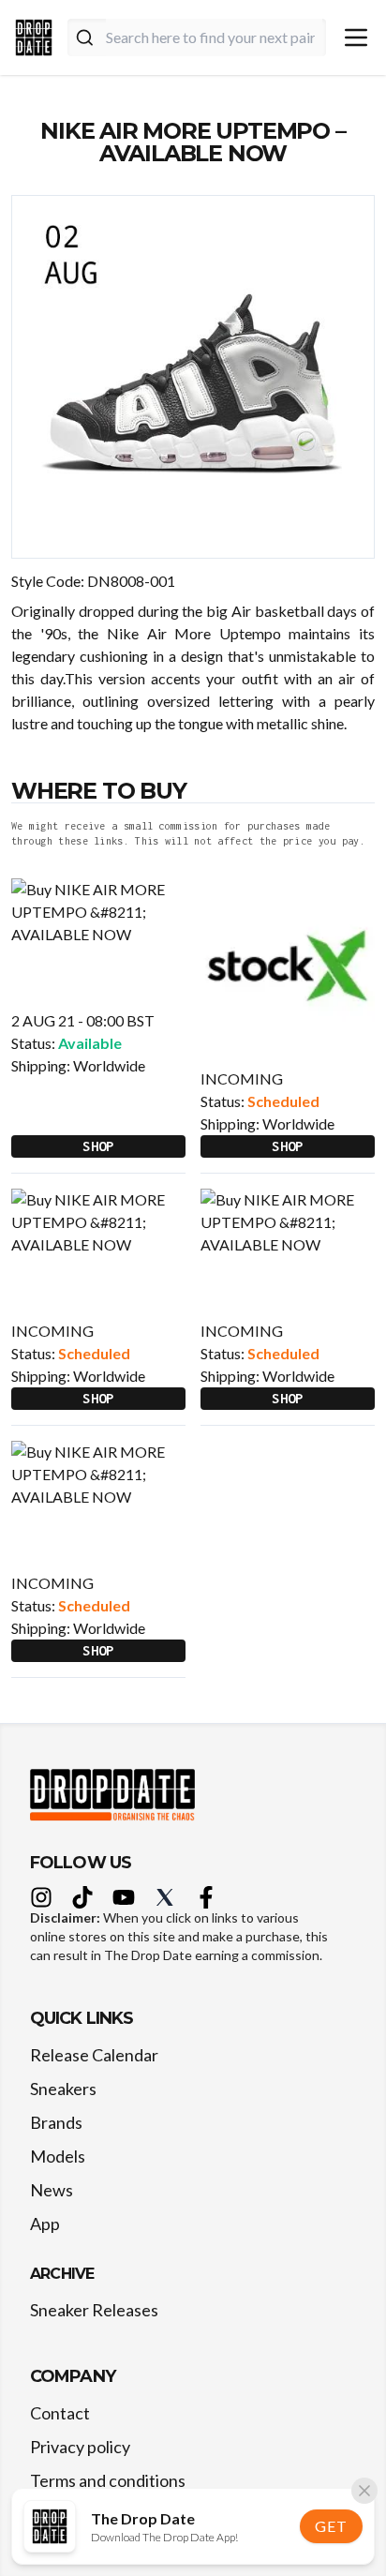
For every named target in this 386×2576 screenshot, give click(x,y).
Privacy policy (80, 2447)
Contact (60, 2413)
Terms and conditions (108, 2480)
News (52, 2190)
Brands (56, 2122)
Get (331, 2526)
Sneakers (63, 2089)
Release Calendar (94, 2055)
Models (58, 2156)
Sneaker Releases (94, 2310)
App (45, 2224)
